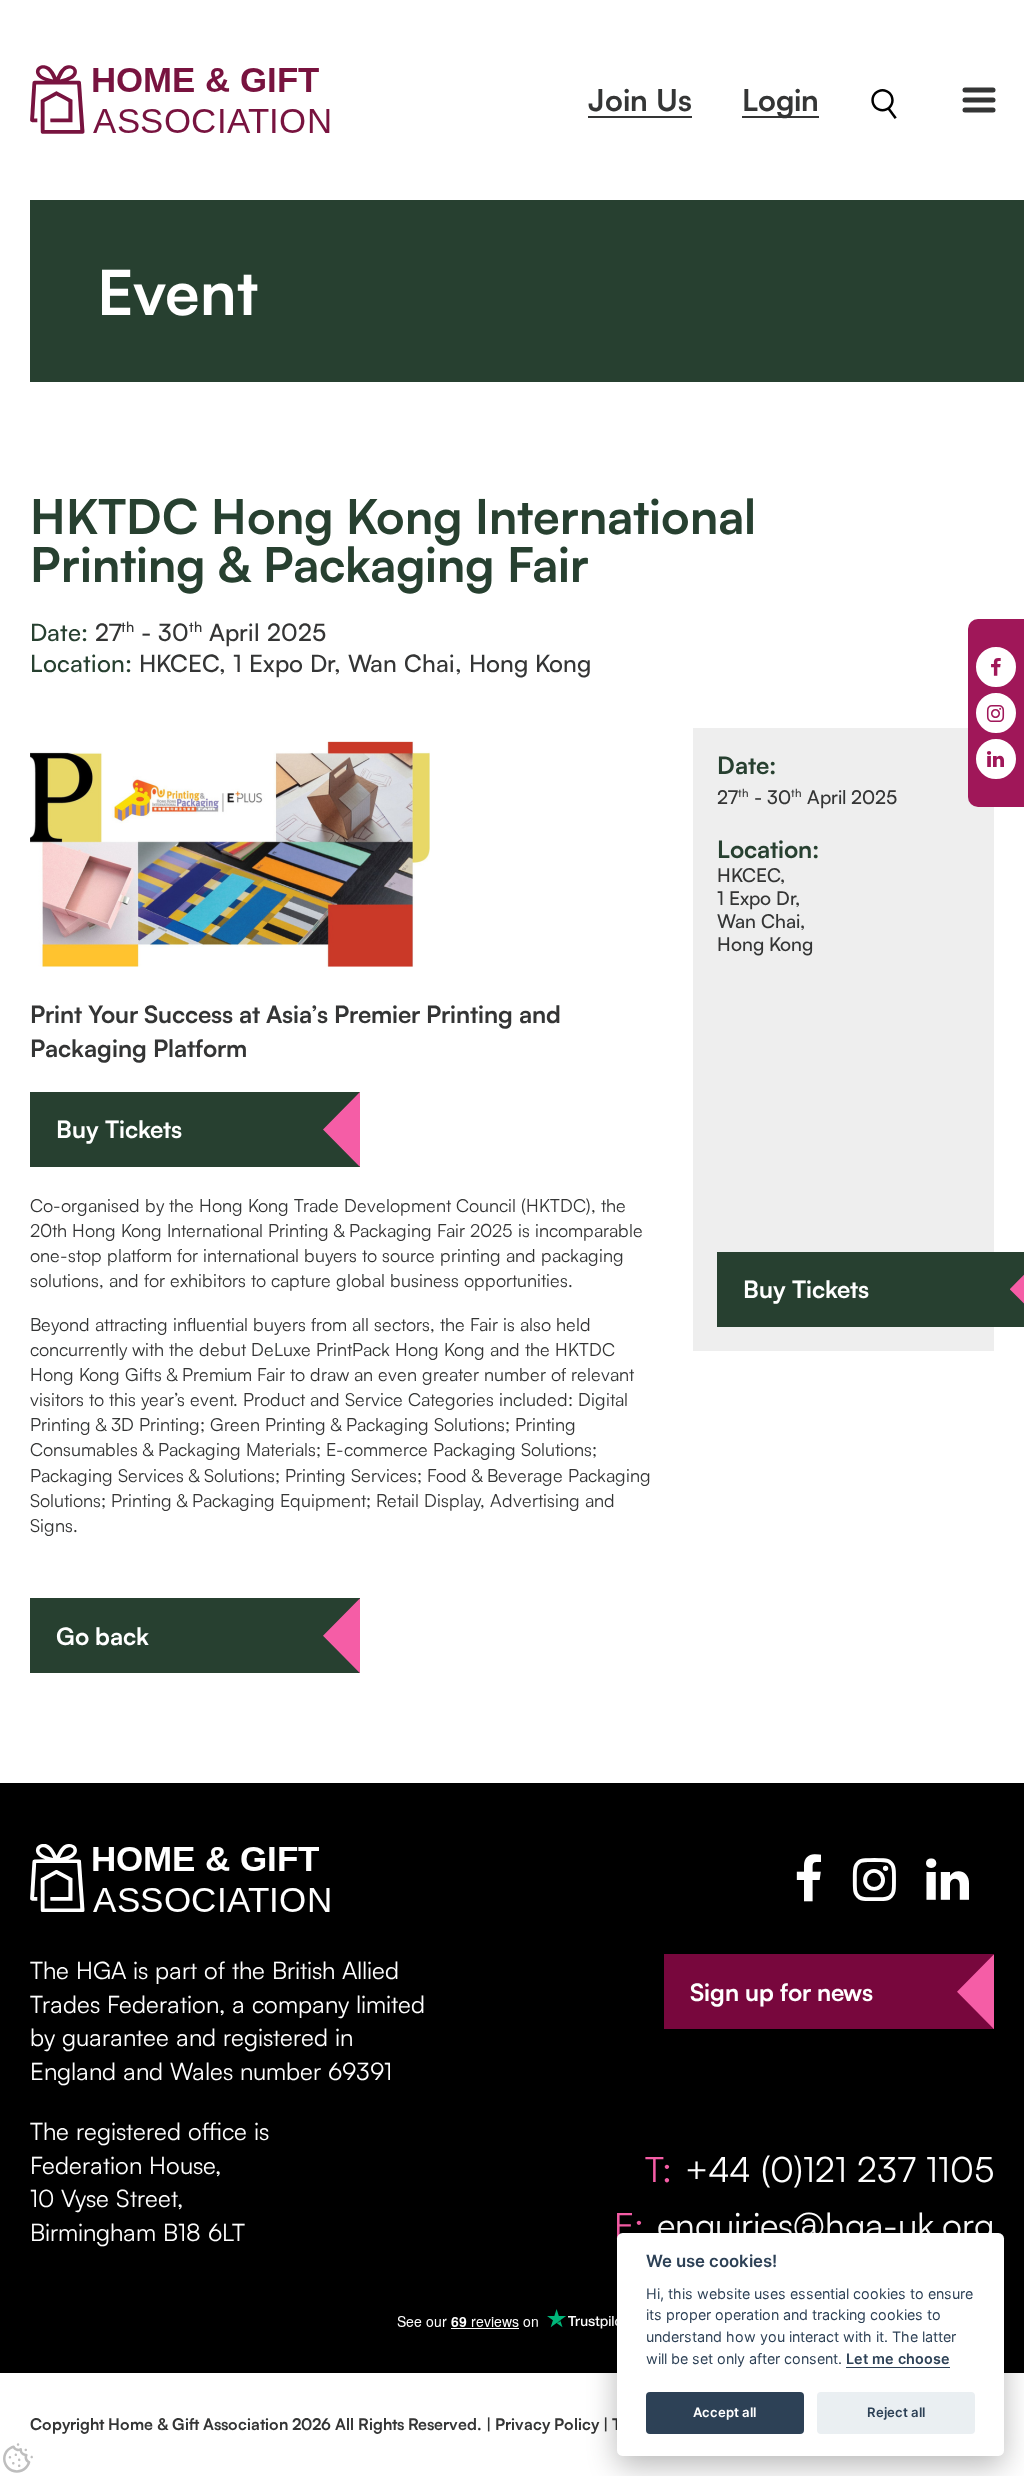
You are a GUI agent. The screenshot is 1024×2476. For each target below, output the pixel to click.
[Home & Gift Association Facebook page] (808, 1879)
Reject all (896, 2412)
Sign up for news (781, 1992)
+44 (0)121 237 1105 (839, 2168)
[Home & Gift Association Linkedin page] (947, 1879)
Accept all (724, 2412)
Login (780, 99)
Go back (102, 1636)
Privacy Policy (547, 2424)
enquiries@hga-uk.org (825, 2224)
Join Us (640, 99)
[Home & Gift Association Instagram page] (874, 1879)
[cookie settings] (18, 2458)
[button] (979, 100)
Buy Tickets (119, 1129)
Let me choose (898, 2358)
